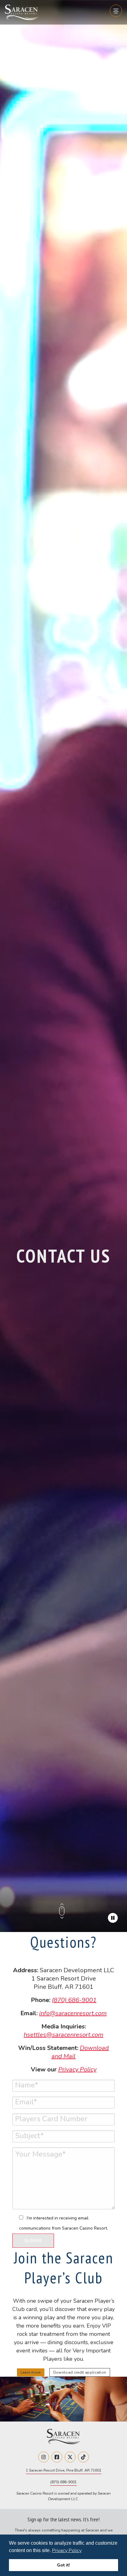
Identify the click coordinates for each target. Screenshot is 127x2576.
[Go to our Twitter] (70, 2457)
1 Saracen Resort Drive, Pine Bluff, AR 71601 (64, 2470)
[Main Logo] (22, 14)
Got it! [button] (63, 2565)
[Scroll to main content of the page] (62, 1917)
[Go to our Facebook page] (57, 2457)
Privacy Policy (67, 2551)
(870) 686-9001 (74, 2000)
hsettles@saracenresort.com (63, 2035)
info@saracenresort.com (73, 2013)
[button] (84, 2551)
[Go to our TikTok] (83, 2457)
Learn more (31, 2372)
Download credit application (80, 2372)
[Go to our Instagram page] (44, 2457)
